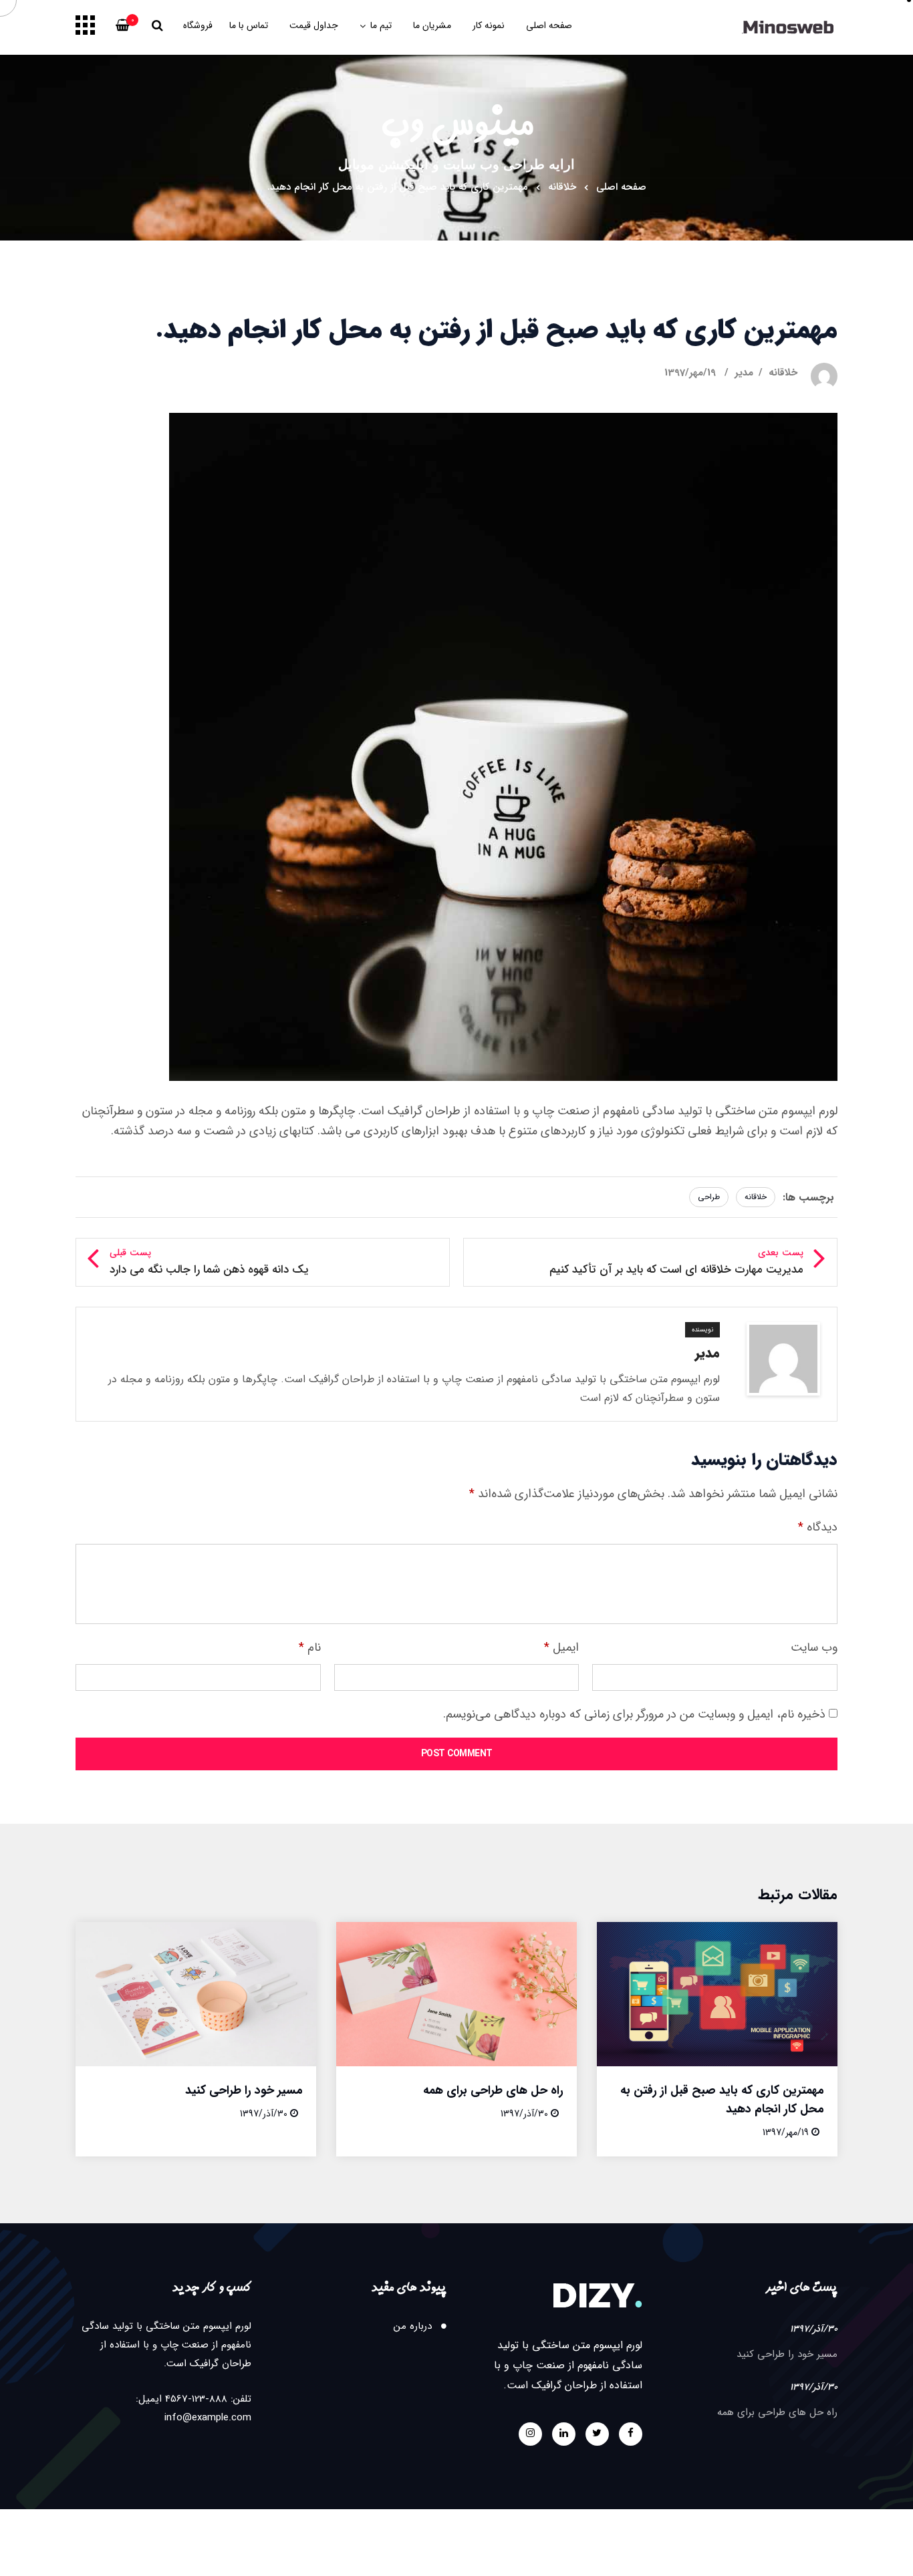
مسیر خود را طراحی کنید (244, 2090)
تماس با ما (249, 25)
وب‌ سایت (814, 1647)
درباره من (413, 2326)
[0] (123, 29)
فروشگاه (198, 25)
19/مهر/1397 (690, 373)
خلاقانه (562, 187)
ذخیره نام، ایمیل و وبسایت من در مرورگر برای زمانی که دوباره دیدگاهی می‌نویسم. (634, 1714)
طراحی (709, 1197)
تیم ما (381, 25)
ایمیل (561, 1647)
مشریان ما (432, 25)
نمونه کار (489, 25)
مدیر (744, 373)
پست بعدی (676, 1262)
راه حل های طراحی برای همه (493, 2090)
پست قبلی (209, 1262)
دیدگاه (818, 1527)
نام (310, 1647)
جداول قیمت (314, 25)
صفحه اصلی (549, 25)
